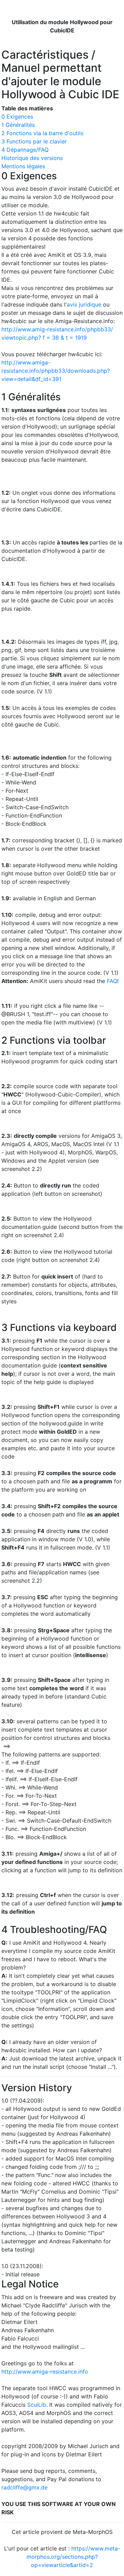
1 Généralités (18, 125)
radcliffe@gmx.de (24, 2487)
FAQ (112, 981)
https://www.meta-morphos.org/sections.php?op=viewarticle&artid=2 (73, 2557)
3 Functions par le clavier (34, 141)
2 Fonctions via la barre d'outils (42, 133)
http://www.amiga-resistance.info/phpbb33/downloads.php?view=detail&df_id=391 (56, 371)
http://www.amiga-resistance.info (45, 2372)
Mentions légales (23, 166)
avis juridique (84, 304)
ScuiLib (37, 2405)
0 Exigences (17, 117)
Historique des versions (32, 158)
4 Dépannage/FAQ (25, 150)
